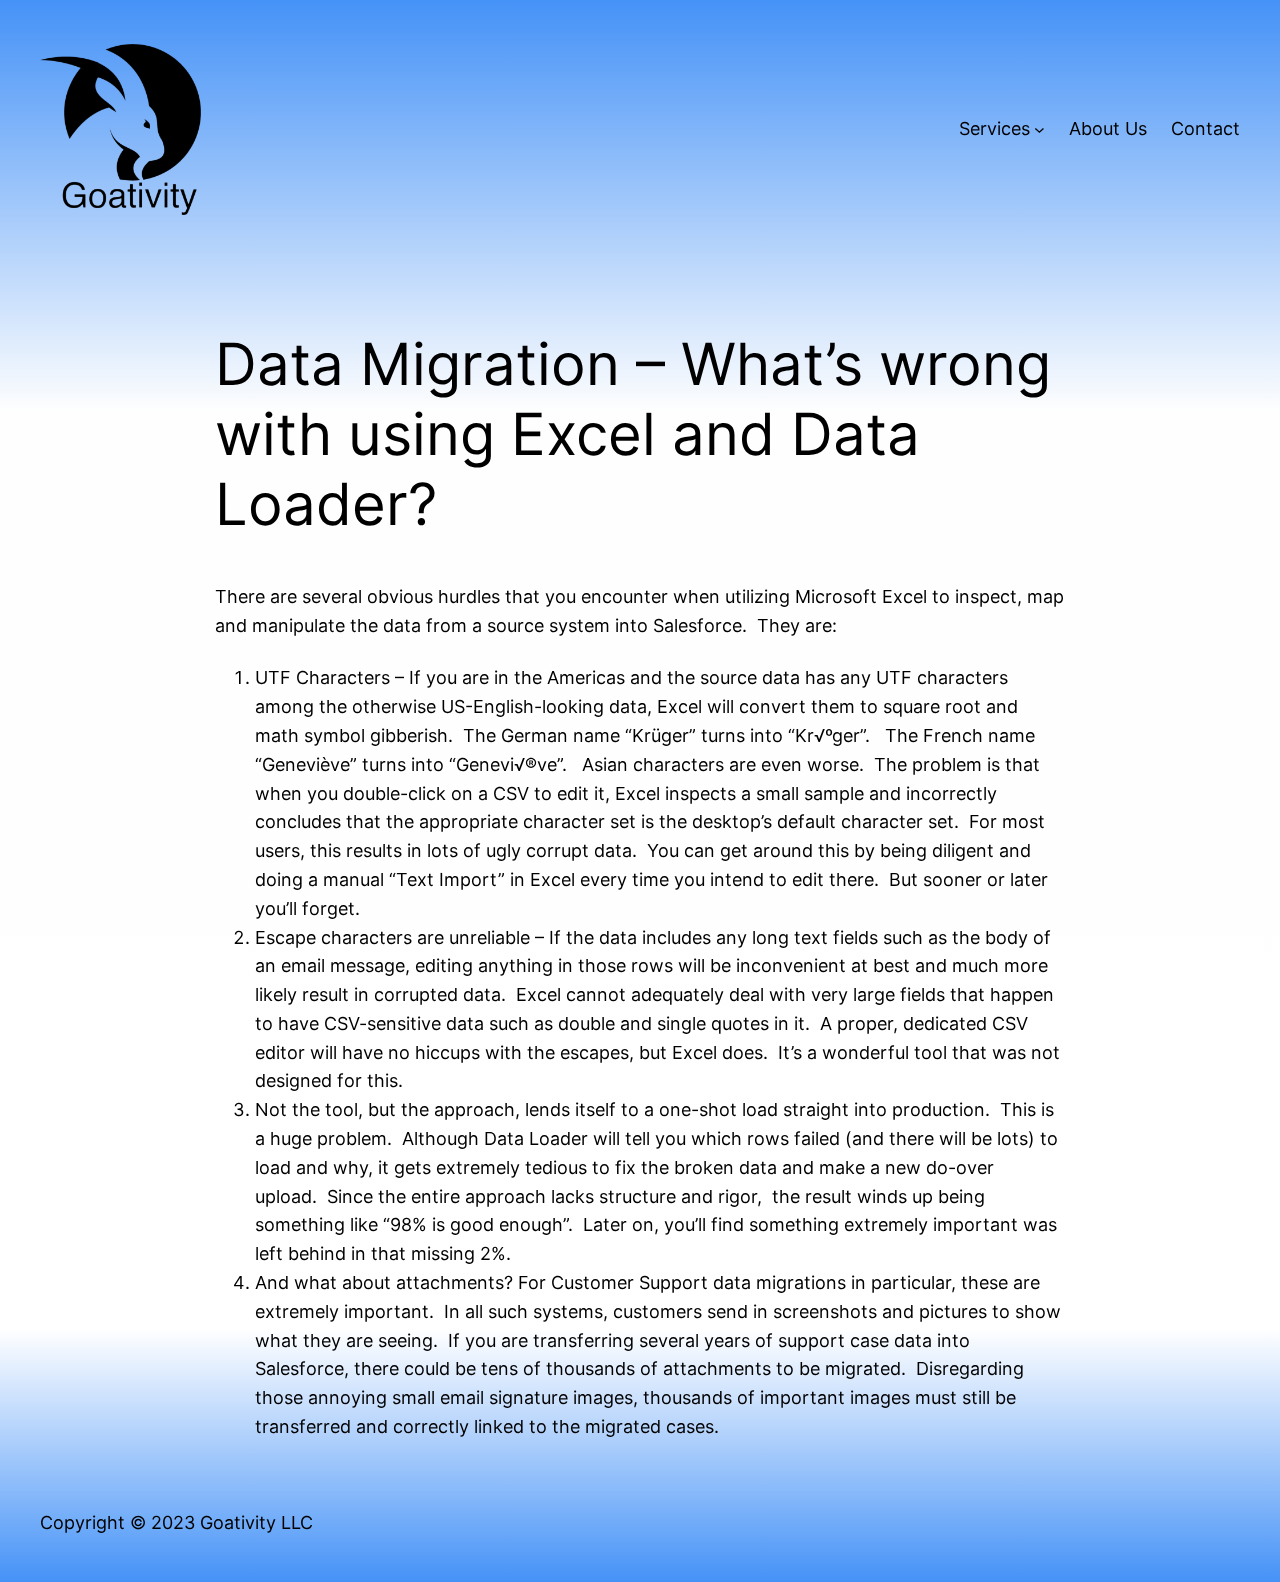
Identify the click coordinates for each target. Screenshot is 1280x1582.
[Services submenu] (1039, 129)
